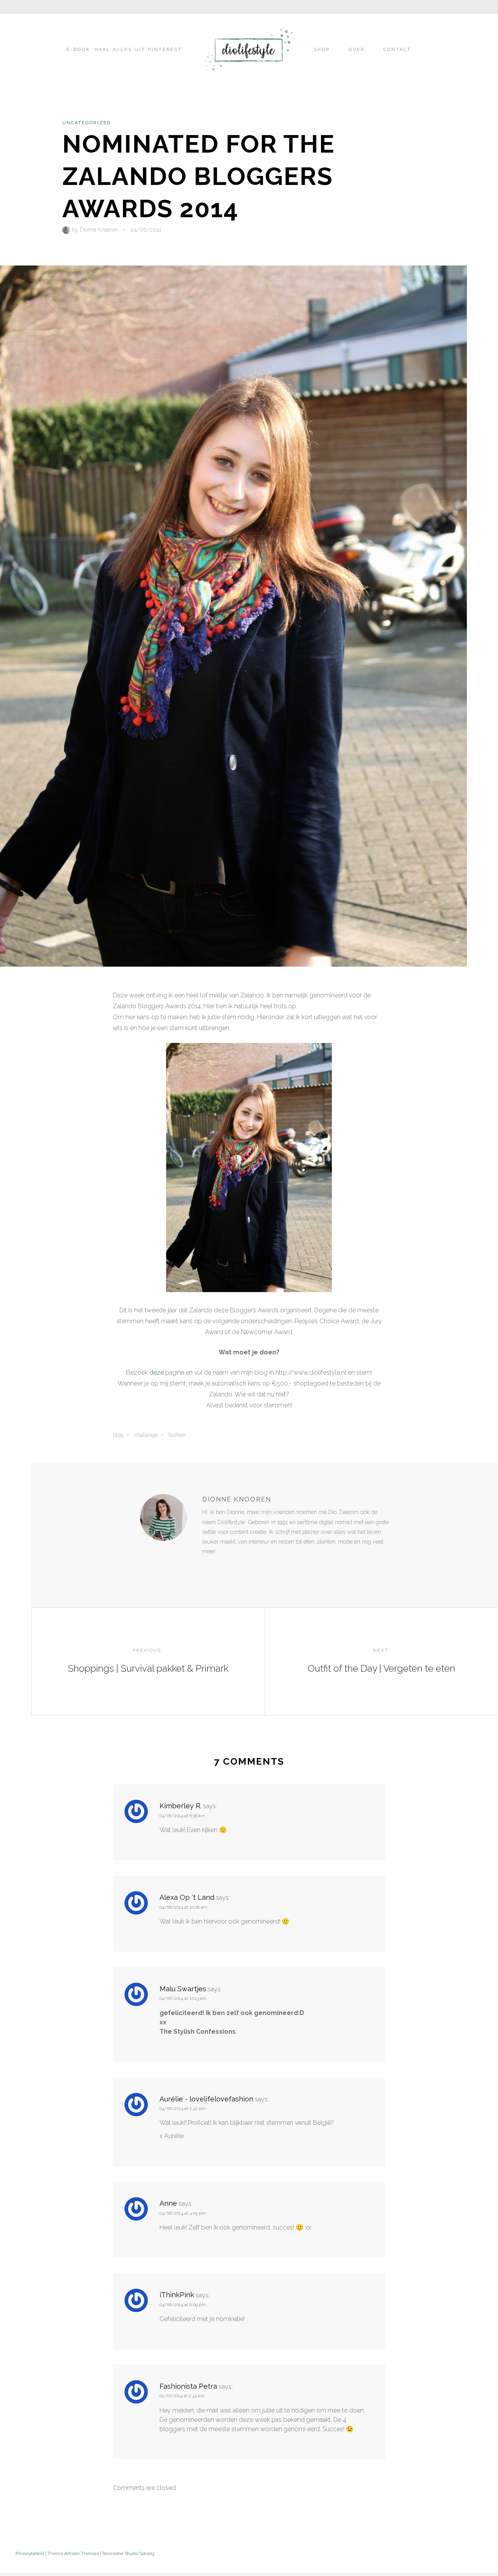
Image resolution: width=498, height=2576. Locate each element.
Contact (397, 50)
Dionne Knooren (99, 230)
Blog (118, 1435)
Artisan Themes (82, 2553)
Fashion (177, 1435)
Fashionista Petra (188, 2386)
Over (357, 50)
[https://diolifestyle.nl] (208, 1567)
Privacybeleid (30, 2553)
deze (157, 1372)
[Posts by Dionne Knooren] (67, 230)
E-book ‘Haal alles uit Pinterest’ (125, 50)
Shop (322, 50)
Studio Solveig (139, 2553)
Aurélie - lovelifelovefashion (206, 2099)
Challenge (146, 1435)
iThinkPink (177, 2295)
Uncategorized (87, 123)
